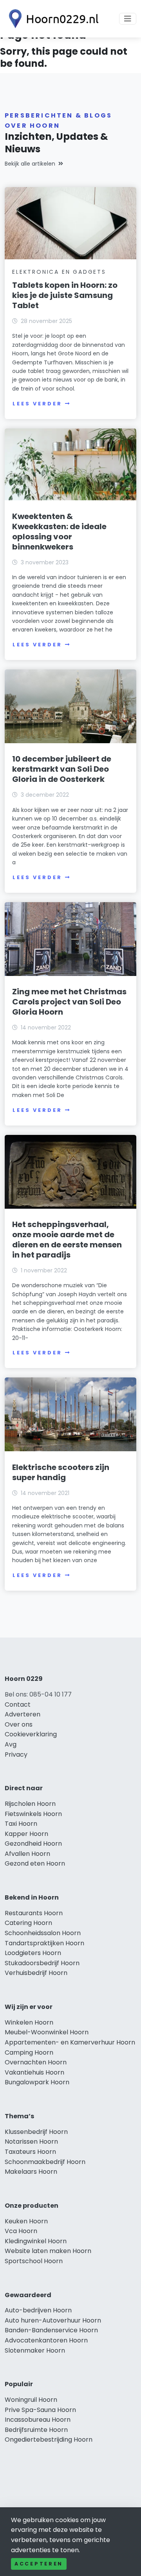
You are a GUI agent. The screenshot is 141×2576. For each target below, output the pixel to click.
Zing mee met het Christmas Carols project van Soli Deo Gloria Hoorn (69, 1002)
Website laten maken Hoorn (48, 2251)
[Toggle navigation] (128, 19)
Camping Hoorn (29, 2052)
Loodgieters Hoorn (33, 1953)
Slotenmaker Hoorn (35, 2350)
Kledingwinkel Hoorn (36, 2241)
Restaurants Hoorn (34, 1913)
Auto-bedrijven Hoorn (38, 2310)
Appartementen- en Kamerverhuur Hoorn (70, 2042)
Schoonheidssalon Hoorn (43, 1933)
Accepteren (39, 2564)
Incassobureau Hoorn (38, 2420)
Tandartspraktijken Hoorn (44, 1943)
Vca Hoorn (21, 2231)
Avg (11, 1744)
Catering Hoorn (28, 1923)
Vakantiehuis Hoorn (34, 2072)
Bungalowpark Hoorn (37, 2082)
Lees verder (37, 404)
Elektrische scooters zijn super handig (61, 1472)
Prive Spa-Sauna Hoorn (40, 2410)
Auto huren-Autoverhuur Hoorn (53, 2320)
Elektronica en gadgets (59, 272)
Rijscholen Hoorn (30, 1804)
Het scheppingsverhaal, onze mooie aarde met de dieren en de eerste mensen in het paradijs (67, 1240)
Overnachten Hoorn (36, 2062)
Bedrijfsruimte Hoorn (36, 2430)
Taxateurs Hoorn (30, 2152)
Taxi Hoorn (21, 1824)
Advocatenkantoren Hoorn (46, 2340)
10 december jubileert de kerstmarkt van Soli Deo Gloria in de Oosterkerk (62, 769)
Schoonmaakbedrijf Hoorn (45, 2162)
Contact (18, 1705)
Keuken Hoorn (26, 2221)
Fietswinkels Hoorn (33, 1814)
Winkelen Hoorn (29, 2022)
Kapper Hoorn (26, 1834)
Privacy (16, 1754)
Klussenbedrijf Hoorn (36, 2132)
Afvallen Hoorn (27, 1854)
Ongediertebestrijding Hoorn (49, 2440)
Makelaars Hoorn (31, 2172)
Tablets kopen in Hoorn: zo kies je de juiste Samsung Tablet (65, 295)
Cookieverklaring (31, 1734)
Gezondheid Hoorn (33, 1844)
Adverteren (23, 1714)
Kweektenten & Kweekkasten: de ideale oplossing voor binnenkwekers (59, 532)
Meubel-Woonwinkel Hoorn (47, 2032)
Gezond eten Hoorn (35, 1863)
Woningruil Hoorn (31, 2400)
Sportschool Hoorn (34, 2261)
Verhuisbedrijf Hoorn (36, 1973)
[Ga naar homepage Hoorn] (52, 19)
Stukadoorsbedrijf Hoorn (42, 1963)
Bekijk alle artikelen (30, 164)
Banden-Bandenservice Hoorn (51, 2330)
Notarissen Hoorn (31, 2142)
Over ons (19, 1724)
